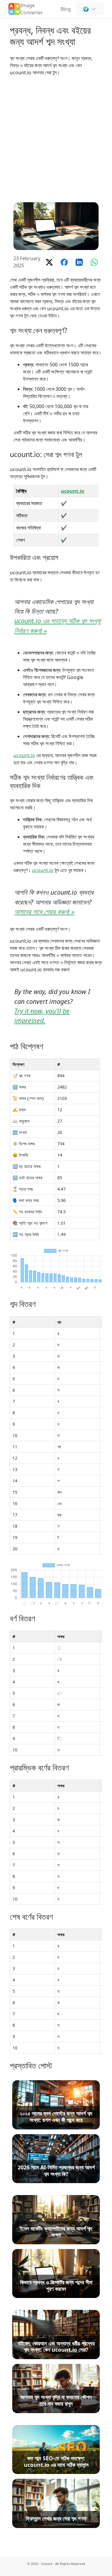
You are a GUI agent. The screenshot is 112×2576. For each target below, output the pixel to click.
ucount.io (73, 491)
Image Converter (32, 9)
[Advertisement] (56, 139)
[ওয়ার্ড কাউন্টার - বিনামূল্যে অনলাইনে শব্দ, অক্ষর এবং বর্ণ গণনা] (14, 8)
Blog (66, 9)
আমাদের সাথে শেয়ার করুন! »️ (44, 912)
